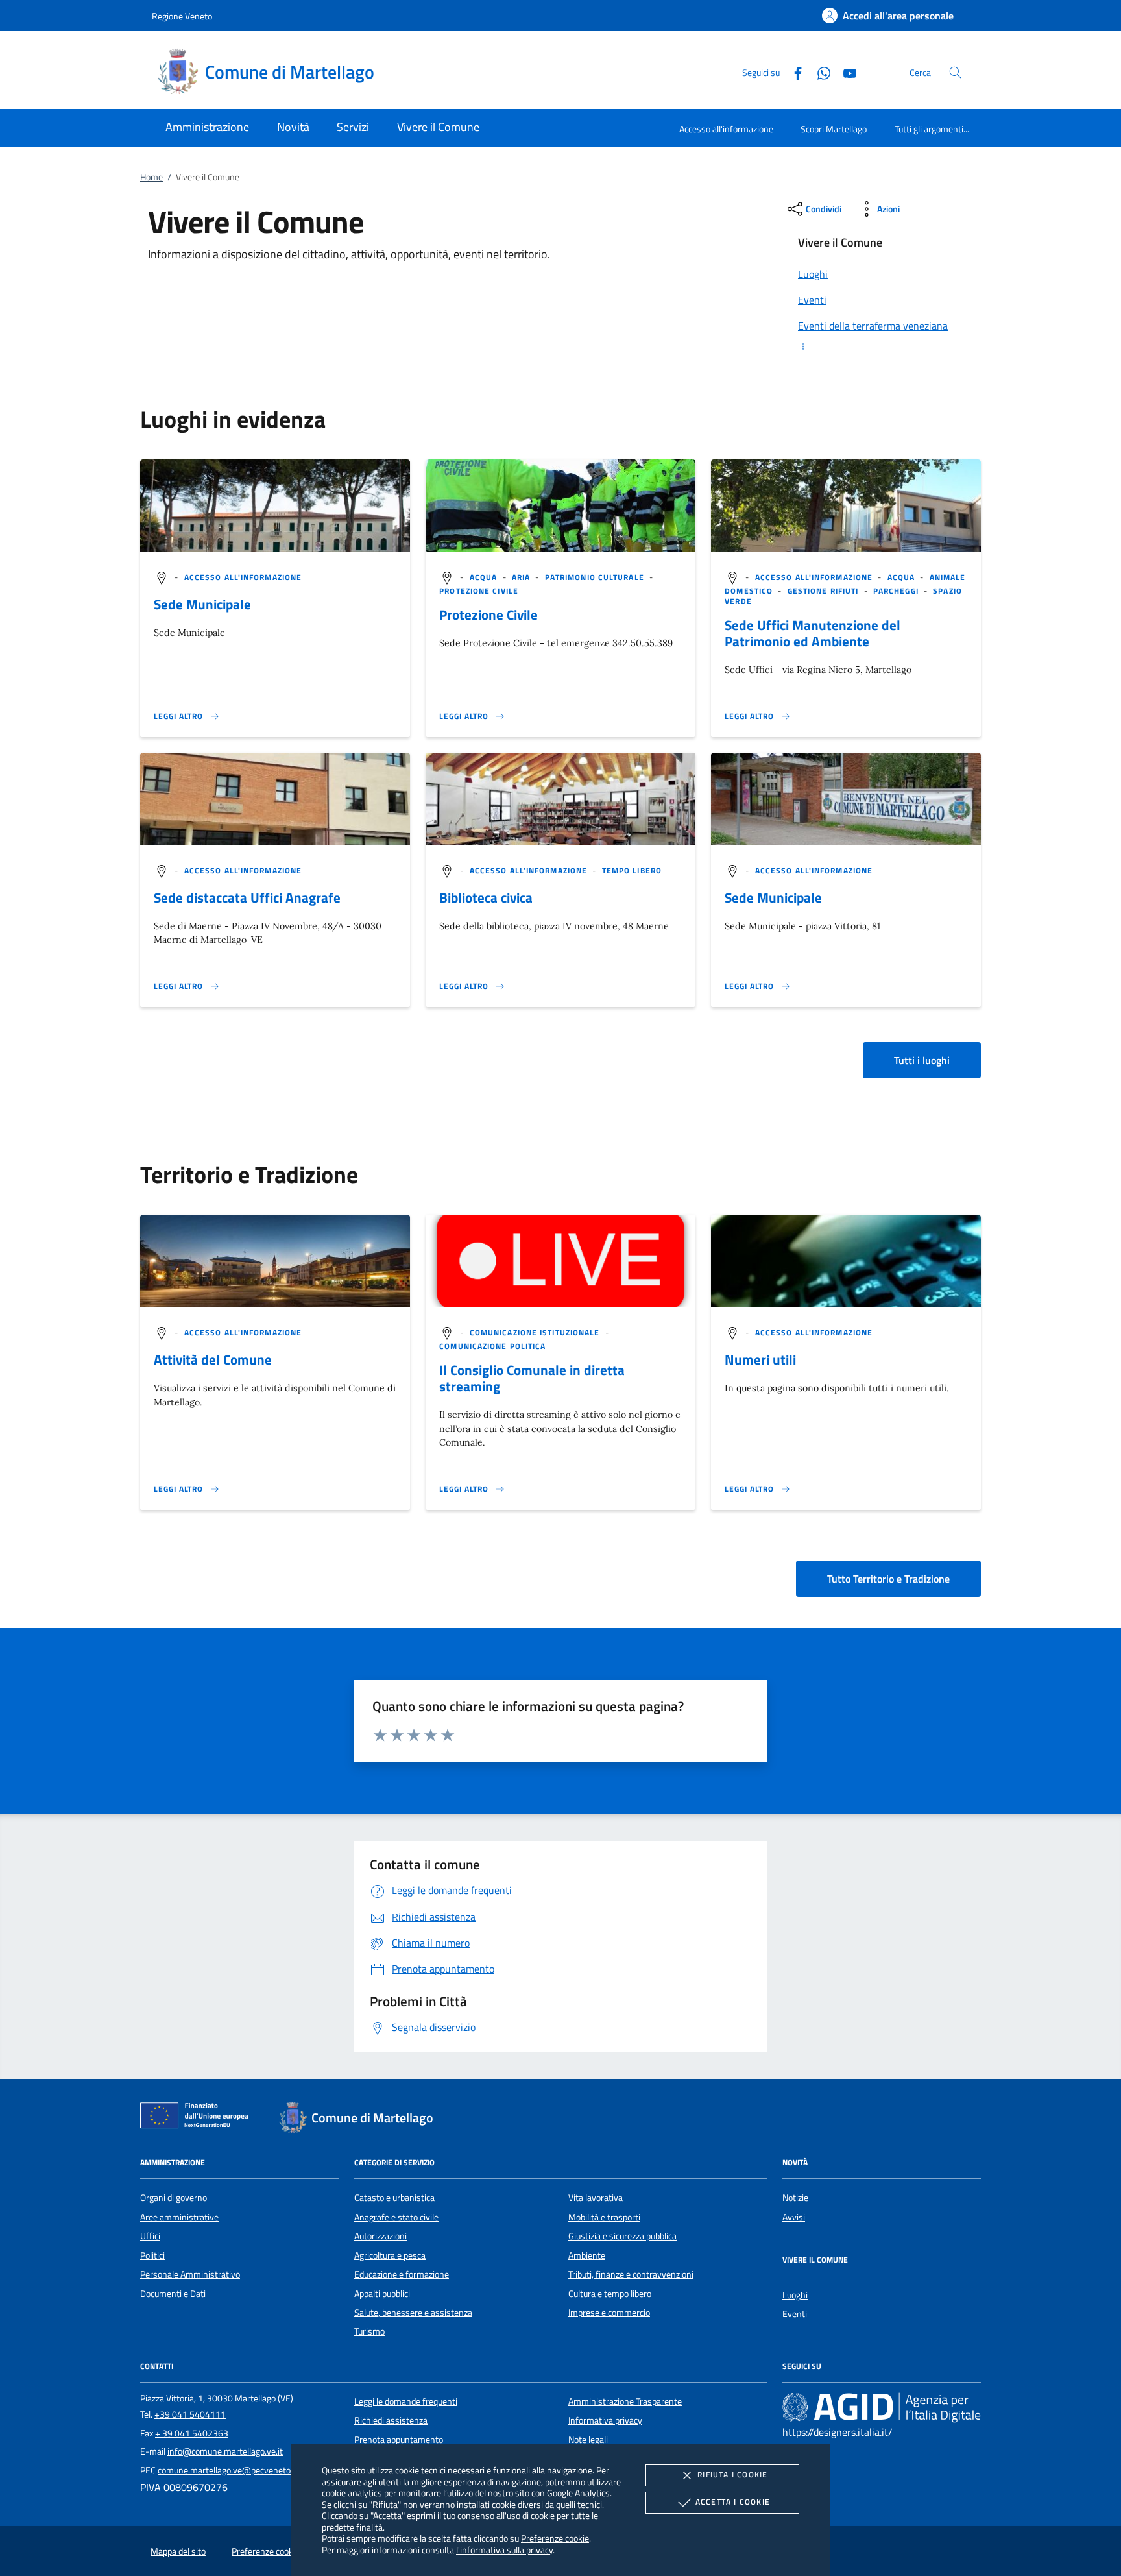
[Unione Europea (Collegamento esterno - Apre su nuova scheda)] (198, 2118)
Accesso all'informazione (726, 129)
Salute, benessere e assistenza (413, 2313)
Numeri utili (760, 1359)
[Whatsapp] (819, 72)
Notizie (795, 2198)
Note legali (588, 2440)
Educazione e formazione (402, 2274)
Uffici (150, 2236)
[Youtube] (845, 72)
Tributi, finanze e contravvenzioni (631, 2274)
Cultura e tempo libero (610, 2294)
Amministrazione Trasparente (625, 2401)
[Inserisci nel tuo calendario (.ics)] (162, 1332)
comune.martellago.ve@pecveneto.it (228, 2470)
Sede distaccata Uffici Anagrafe (247, 897)
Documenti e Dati (173, 2294)
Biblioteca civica (486, 897)
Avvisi (794, 2217)
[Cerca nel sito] (955, 72)
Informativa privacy (605, 2420)
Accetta (733, 2502)
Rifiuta (732, 2474)
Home (151, 177)
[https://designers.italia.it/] (882, 2407)
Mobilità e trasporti (604, 2217)
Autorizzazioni (380, 2236)
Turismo (369, 2331)
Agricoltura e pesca (390, 2255)
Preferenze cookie (555, 2538)
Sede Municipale (202, 604)
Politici (152, 2255)
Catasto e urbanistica (394, 2198)
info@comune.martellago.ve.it (225, 2451)
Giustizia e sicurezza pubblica (622, 2236)
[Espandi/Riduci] (882, 346)
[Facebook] (793, 72)
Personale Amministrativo (190, 2274)
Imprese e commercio (609, 2313)
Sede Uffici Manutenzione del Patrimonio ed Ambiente (813, 633)
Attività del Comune (213, 1359)
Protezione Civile (488, 614)
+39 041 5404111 (190, 2414)
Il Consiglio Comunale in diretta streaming (532, 1378)
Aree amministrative (179, 2217)
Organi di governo (174, 2198)
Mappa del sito (178, 2551)
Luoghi (795, 2295)
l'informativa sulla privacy (504, 2550)
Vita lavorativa (596, 2198)
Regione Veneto (182, 16)
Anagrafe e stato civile (396, 2217)
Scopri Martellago (834, 129)
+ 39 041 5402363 (192, 2433)
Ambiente (587, 2255)
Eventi (795, 2314)
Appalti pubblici (382, 2294)
